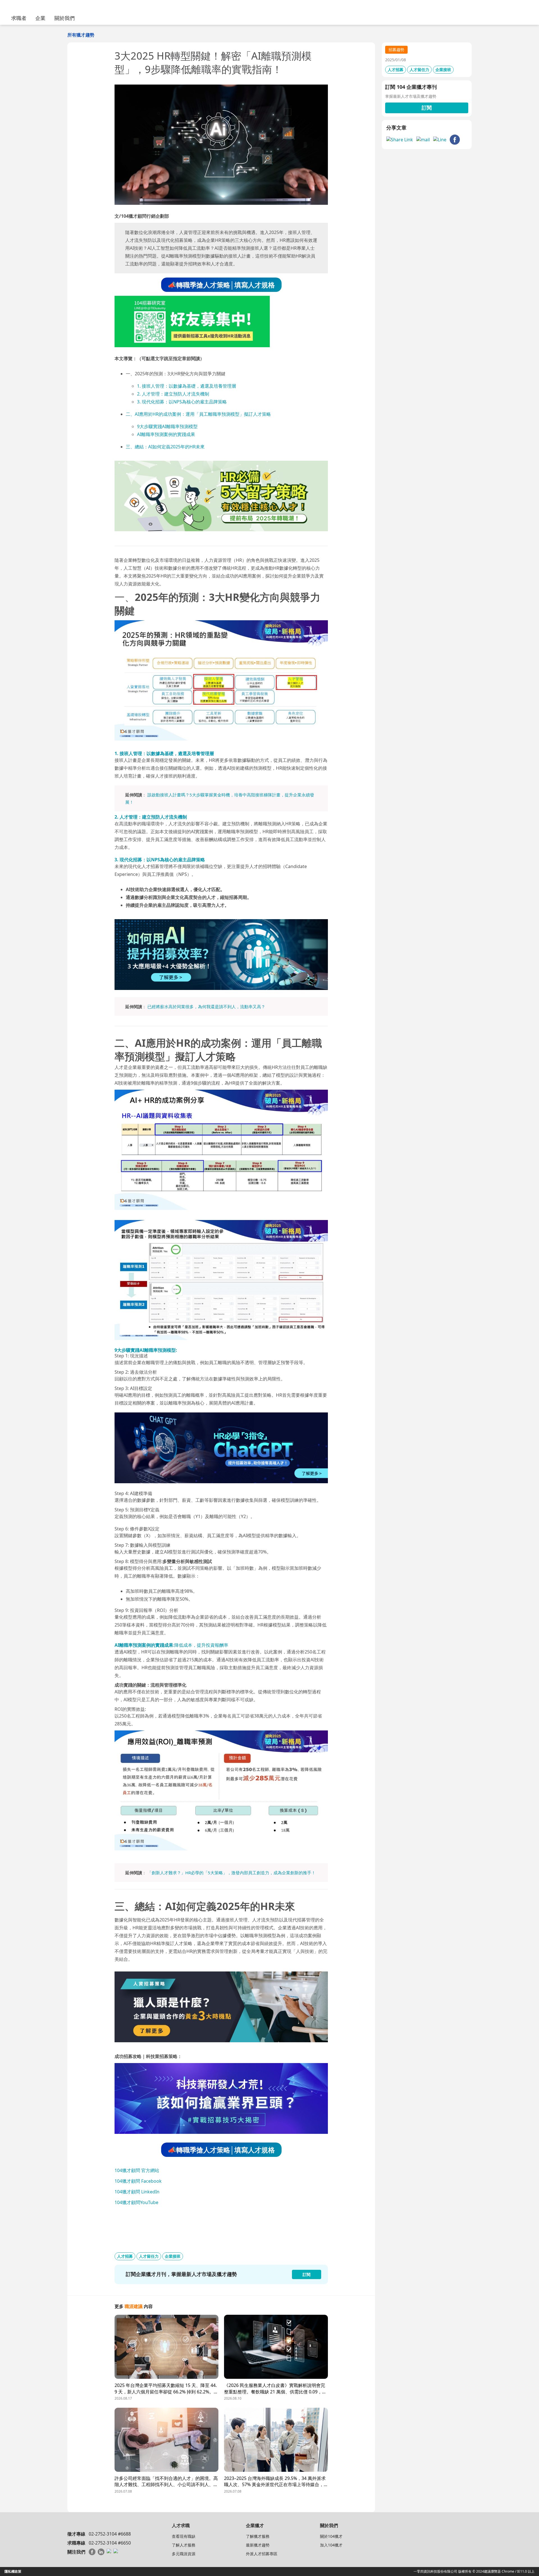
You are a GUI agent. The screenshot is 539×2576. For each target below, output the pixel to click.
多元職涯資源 (184, 2554)
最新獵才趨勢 (258, 2545)
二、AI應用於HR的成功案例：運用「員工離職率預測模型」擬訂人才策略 (198, 414)
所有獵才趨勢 (81, 35)
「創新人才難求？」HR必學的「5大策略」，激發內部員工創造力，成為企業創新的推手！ (231, 1873)
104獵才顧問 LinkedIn (137, 2192)
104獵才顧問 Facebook (138, 2181)
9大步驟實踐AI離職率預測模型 (167, 426)
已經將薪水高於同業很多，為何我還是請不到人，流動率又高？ (206, 1007)
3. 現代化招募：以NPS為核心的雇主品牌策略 (182, 402)
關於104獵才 (331, 2536)
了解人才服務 (184, 2545)
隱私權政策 (13, 2571)
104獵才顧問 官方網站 (137, 2170)
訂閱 (427, 108)
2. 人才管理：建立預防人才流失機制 (173, 394)
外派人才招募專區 (262, 2554)
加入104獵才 (331, 2545)
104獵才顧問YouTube (136, 2202)
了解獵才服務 (258, 2536)
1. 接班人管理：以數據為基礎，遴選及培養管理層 (187, 386)
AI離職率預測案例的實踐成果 (166, 434)
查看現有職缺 (184, 2536)
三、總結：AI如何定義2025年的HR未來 (165, 447)
